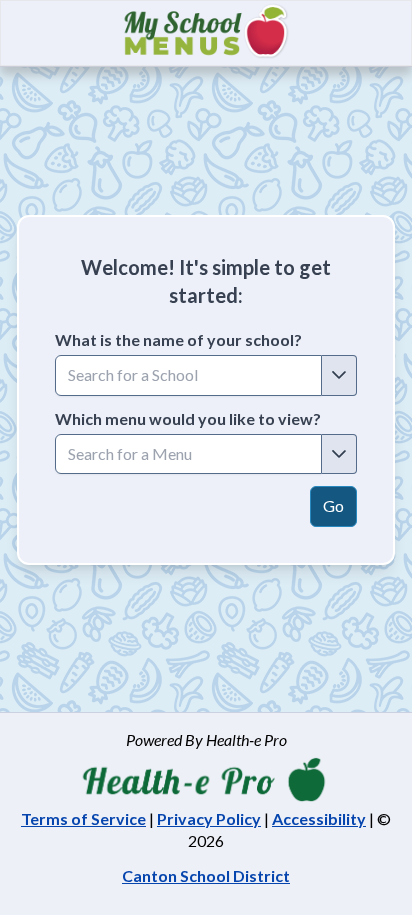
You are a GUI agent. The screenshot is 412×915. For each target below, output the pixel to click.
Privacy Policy (209, 818)
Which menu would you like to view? (188, 418)
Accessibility (319, 818)
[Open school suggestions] (339, 375)
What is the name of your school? (178, 339)
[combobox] (188, 375)
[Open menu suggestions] (339, 454)
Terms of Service (83, 818)
